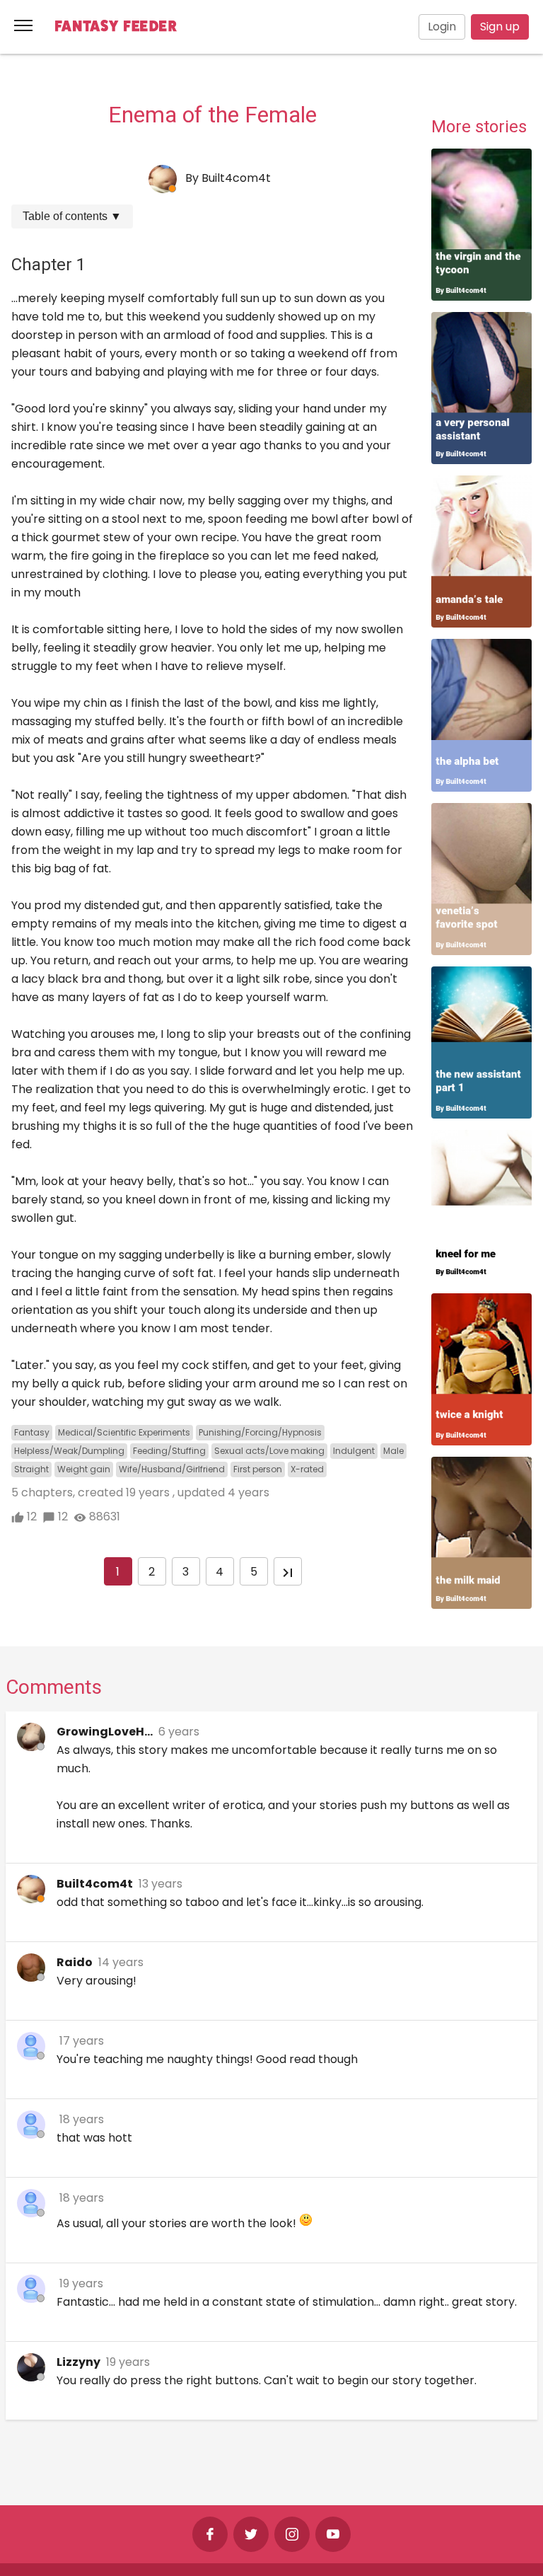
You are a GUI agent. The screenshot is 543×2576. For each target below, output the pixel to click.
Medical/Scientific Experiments (124, 1432)
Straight (31, 1469)
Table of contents (72, 216)
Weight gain (84, 1469)
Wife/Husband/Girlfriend (172, 1469)
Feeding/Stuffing (169, 1451)
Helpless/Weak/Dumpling (69, 1451)
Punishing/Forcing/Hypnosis (260, 1432)
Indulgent (354, 1451)
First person (258, 1469)
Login (442, 27)
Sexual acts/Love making (269, 1451)
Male (393, 1451)
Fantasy (32, 1432)
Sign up (500, 27)
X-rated (307, 1469)
